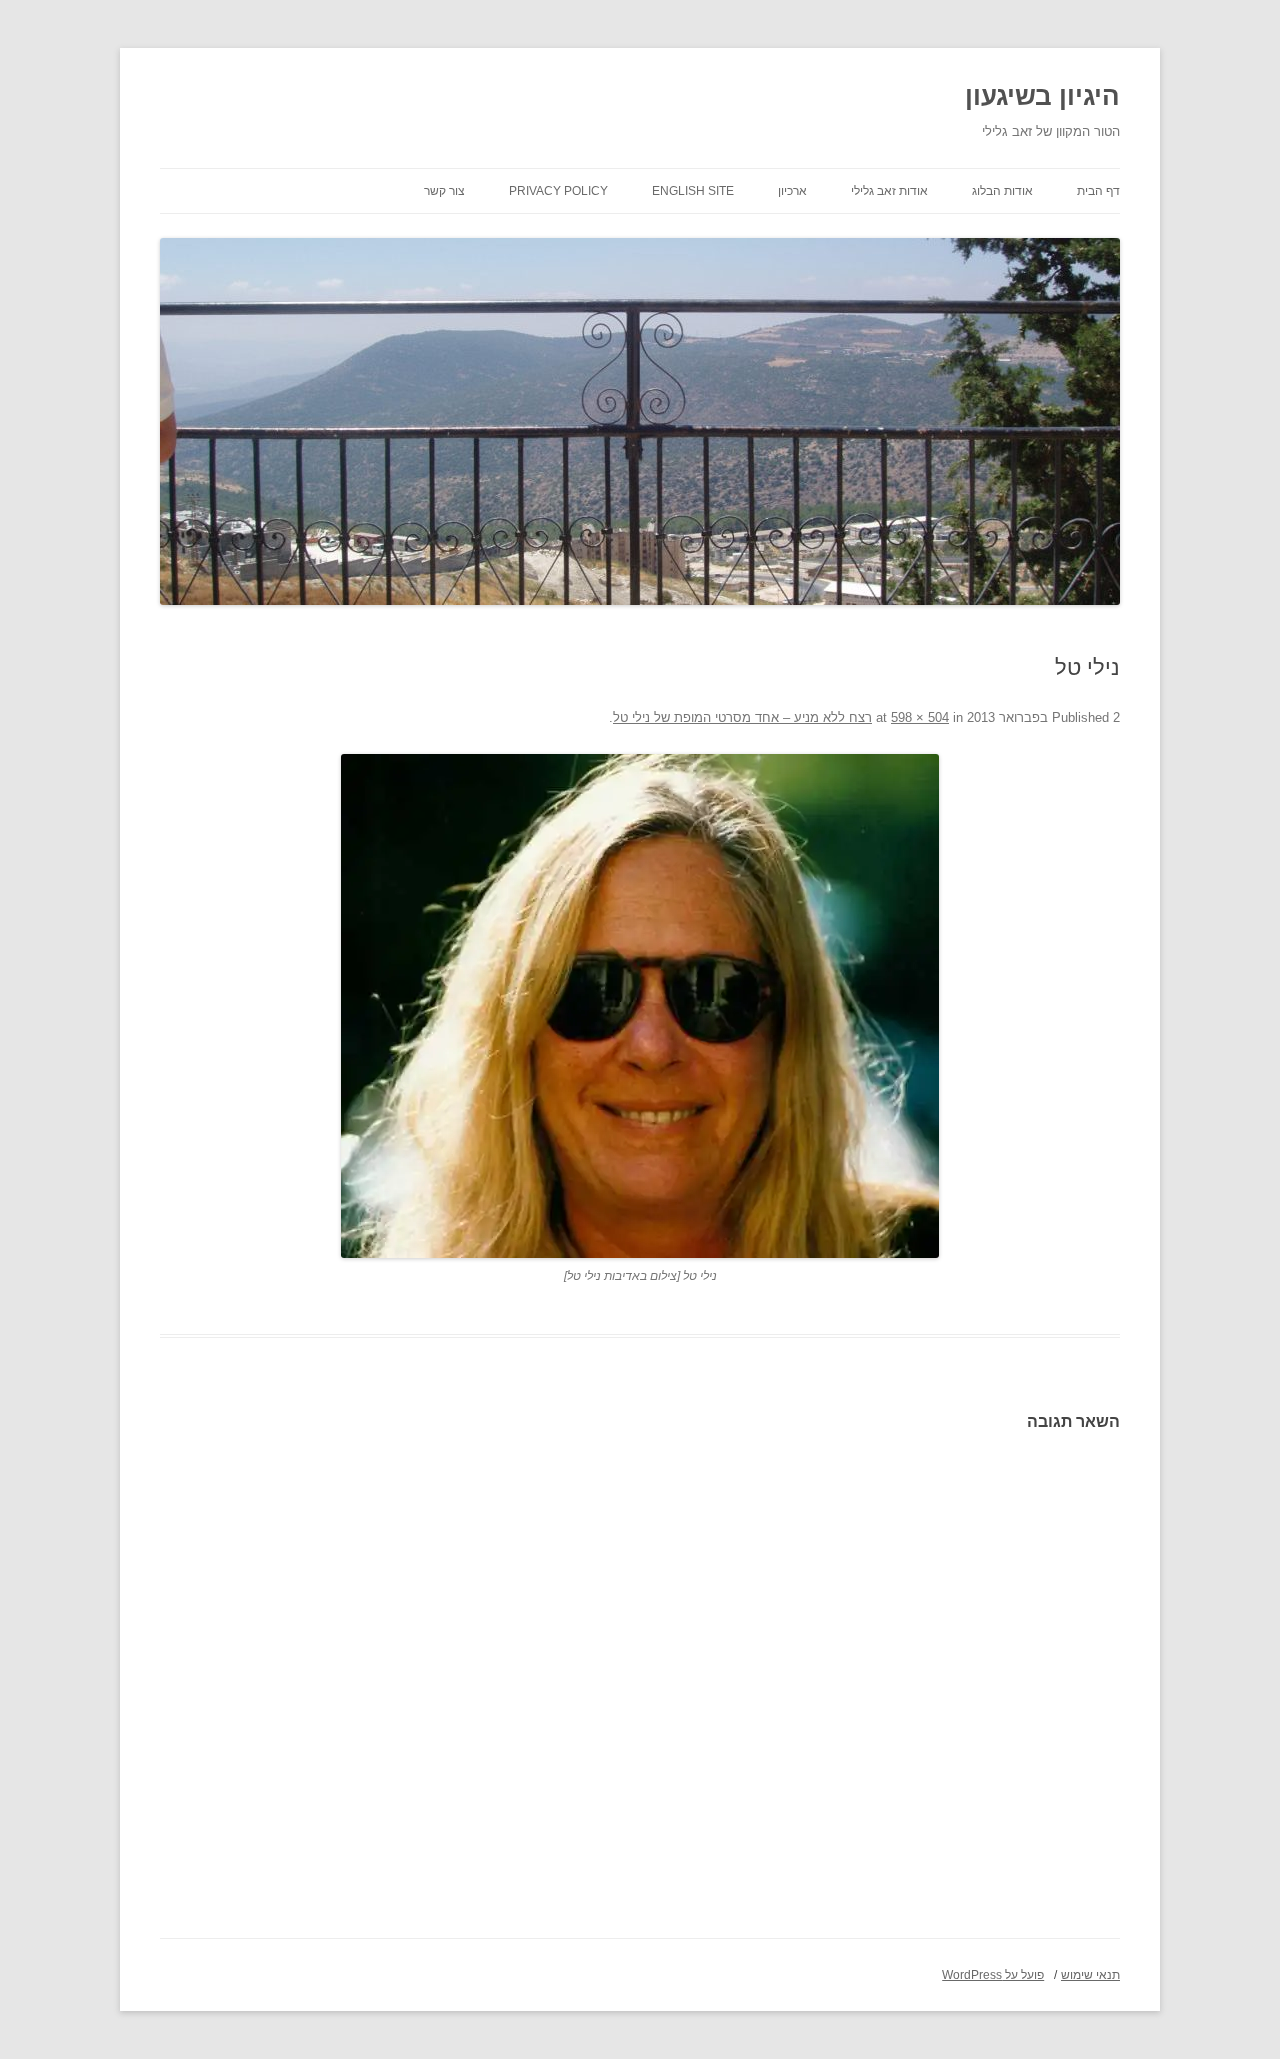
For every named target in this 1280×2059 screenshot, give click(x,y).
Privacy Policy (558, 191)
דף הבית (1098, 191)
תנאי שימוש (1090, 1975)
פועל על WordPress (993, 1975)
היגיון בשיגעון (1042, 96)
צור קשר (444, 191)
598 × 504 (920, 717)
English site (693, 191)
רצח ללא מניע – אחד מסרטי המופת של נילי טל (742, 717)
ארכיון (792, 191)
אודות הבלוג (1002, 191)
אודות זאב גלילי (889, 191)
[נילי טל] (640, 1006)
